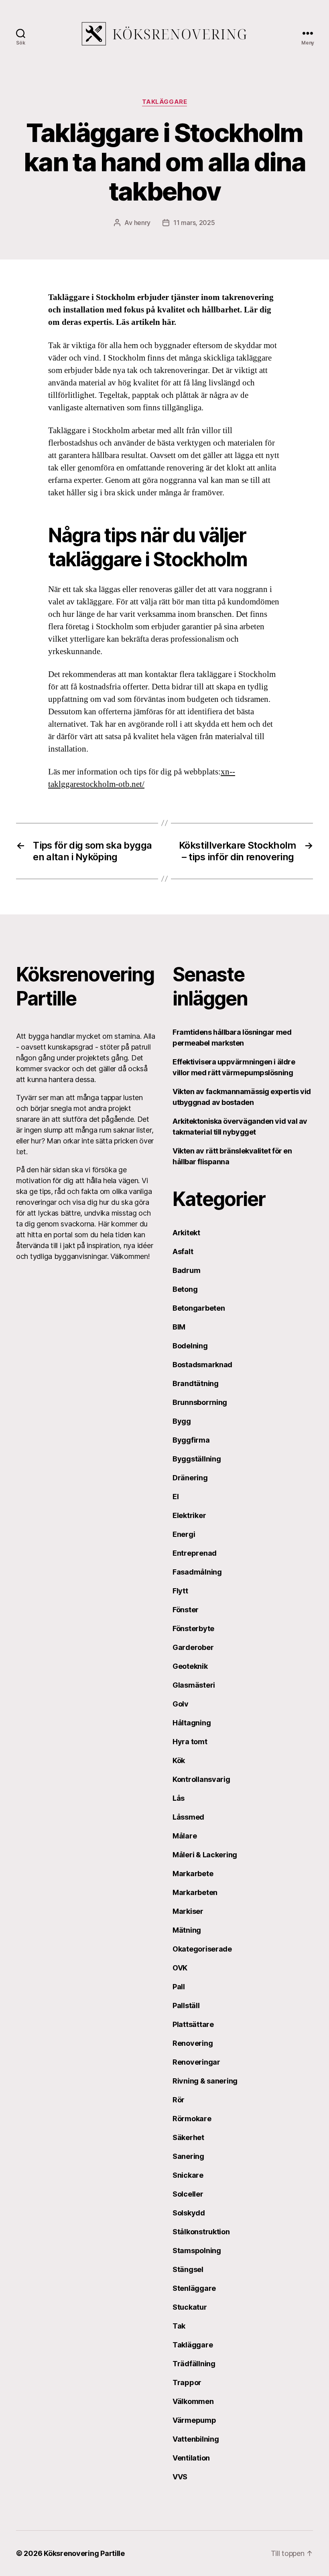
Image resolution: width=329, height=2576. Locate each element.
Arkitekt (186, 1233)
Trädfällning (194, 2364)
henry (142, 223)
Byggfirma (191, 1440)
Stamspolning (197, 2251)
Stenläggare (194, 2288)
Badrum (186, 1270)
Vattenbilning (196, 2439)
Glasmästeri (194, 1685)
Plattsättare (193, 2024)
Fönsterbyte (193, 1628)
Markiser (188, 1911)
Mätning (187, 1930)
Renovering (193, 2043)
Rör (179, 2100)
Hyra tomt (190, 1742)
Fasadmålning (197, 1572)
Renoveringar (196, 2062)
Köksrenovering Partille (84, 2553)
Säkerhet (188, 2137)
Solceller (188, 2194)
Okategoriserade (202, 1949)
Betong (185, 1289)
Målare (185, 1836)
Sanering (188, 2156)
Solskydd (189, 2213)
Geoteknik (190, 1666)
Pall (179, 1987)
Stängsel (188, 2269)
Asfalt (183, 1252)
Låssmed (188, 1817)
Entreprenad (195, 1553)
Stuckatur (190, 2307)
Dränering (190, 1478)
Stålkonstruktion (201, 2232)
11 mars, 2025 (194, 223)
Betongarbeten (199, 1308)
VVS (180, 2477)
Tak (179, 2326)
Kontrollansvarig (201, 1779)
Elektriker (189, 1515)
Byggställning (197, 1459)
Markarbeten (195, 1892)
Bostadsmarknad (202, 1365)
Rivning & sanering (205, 2081)
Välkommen (193, 2401)
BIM (179, 1327)
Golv (181, 1704)
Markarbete (193, 1874)
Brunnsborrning (200, 1402)
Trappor (187, 2382)
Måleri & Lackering (205, 1855)
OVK (180, 1968)
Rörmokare (192, 2119)
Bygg (182, 1421)
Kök (179, 1760)
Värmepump (194, 2420)
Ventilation (191, 2458)
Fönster (186, 1610)
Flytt (180, 1591)
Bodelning (190, 1346)
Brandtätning (196, 1383)
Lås (179, 1798)
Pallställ (186, 2005)
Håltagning (192, 1723)
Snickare (188, 2175)
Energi (184, 1534)
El (176, 1497)
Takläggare (165, 102)
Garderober (193, 1647)
